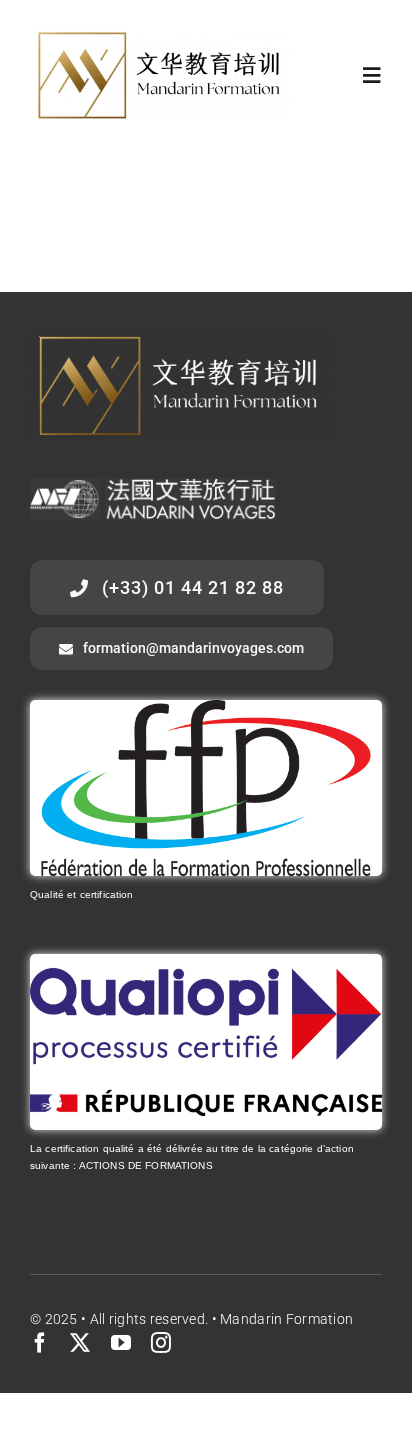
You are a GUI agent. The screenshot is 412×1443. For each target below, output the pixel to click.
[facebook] (40, 1343)
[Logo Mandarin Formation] (160, 39)
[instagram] (161, 1343)
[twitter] (80, 1343)
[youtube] (121, 1343)
